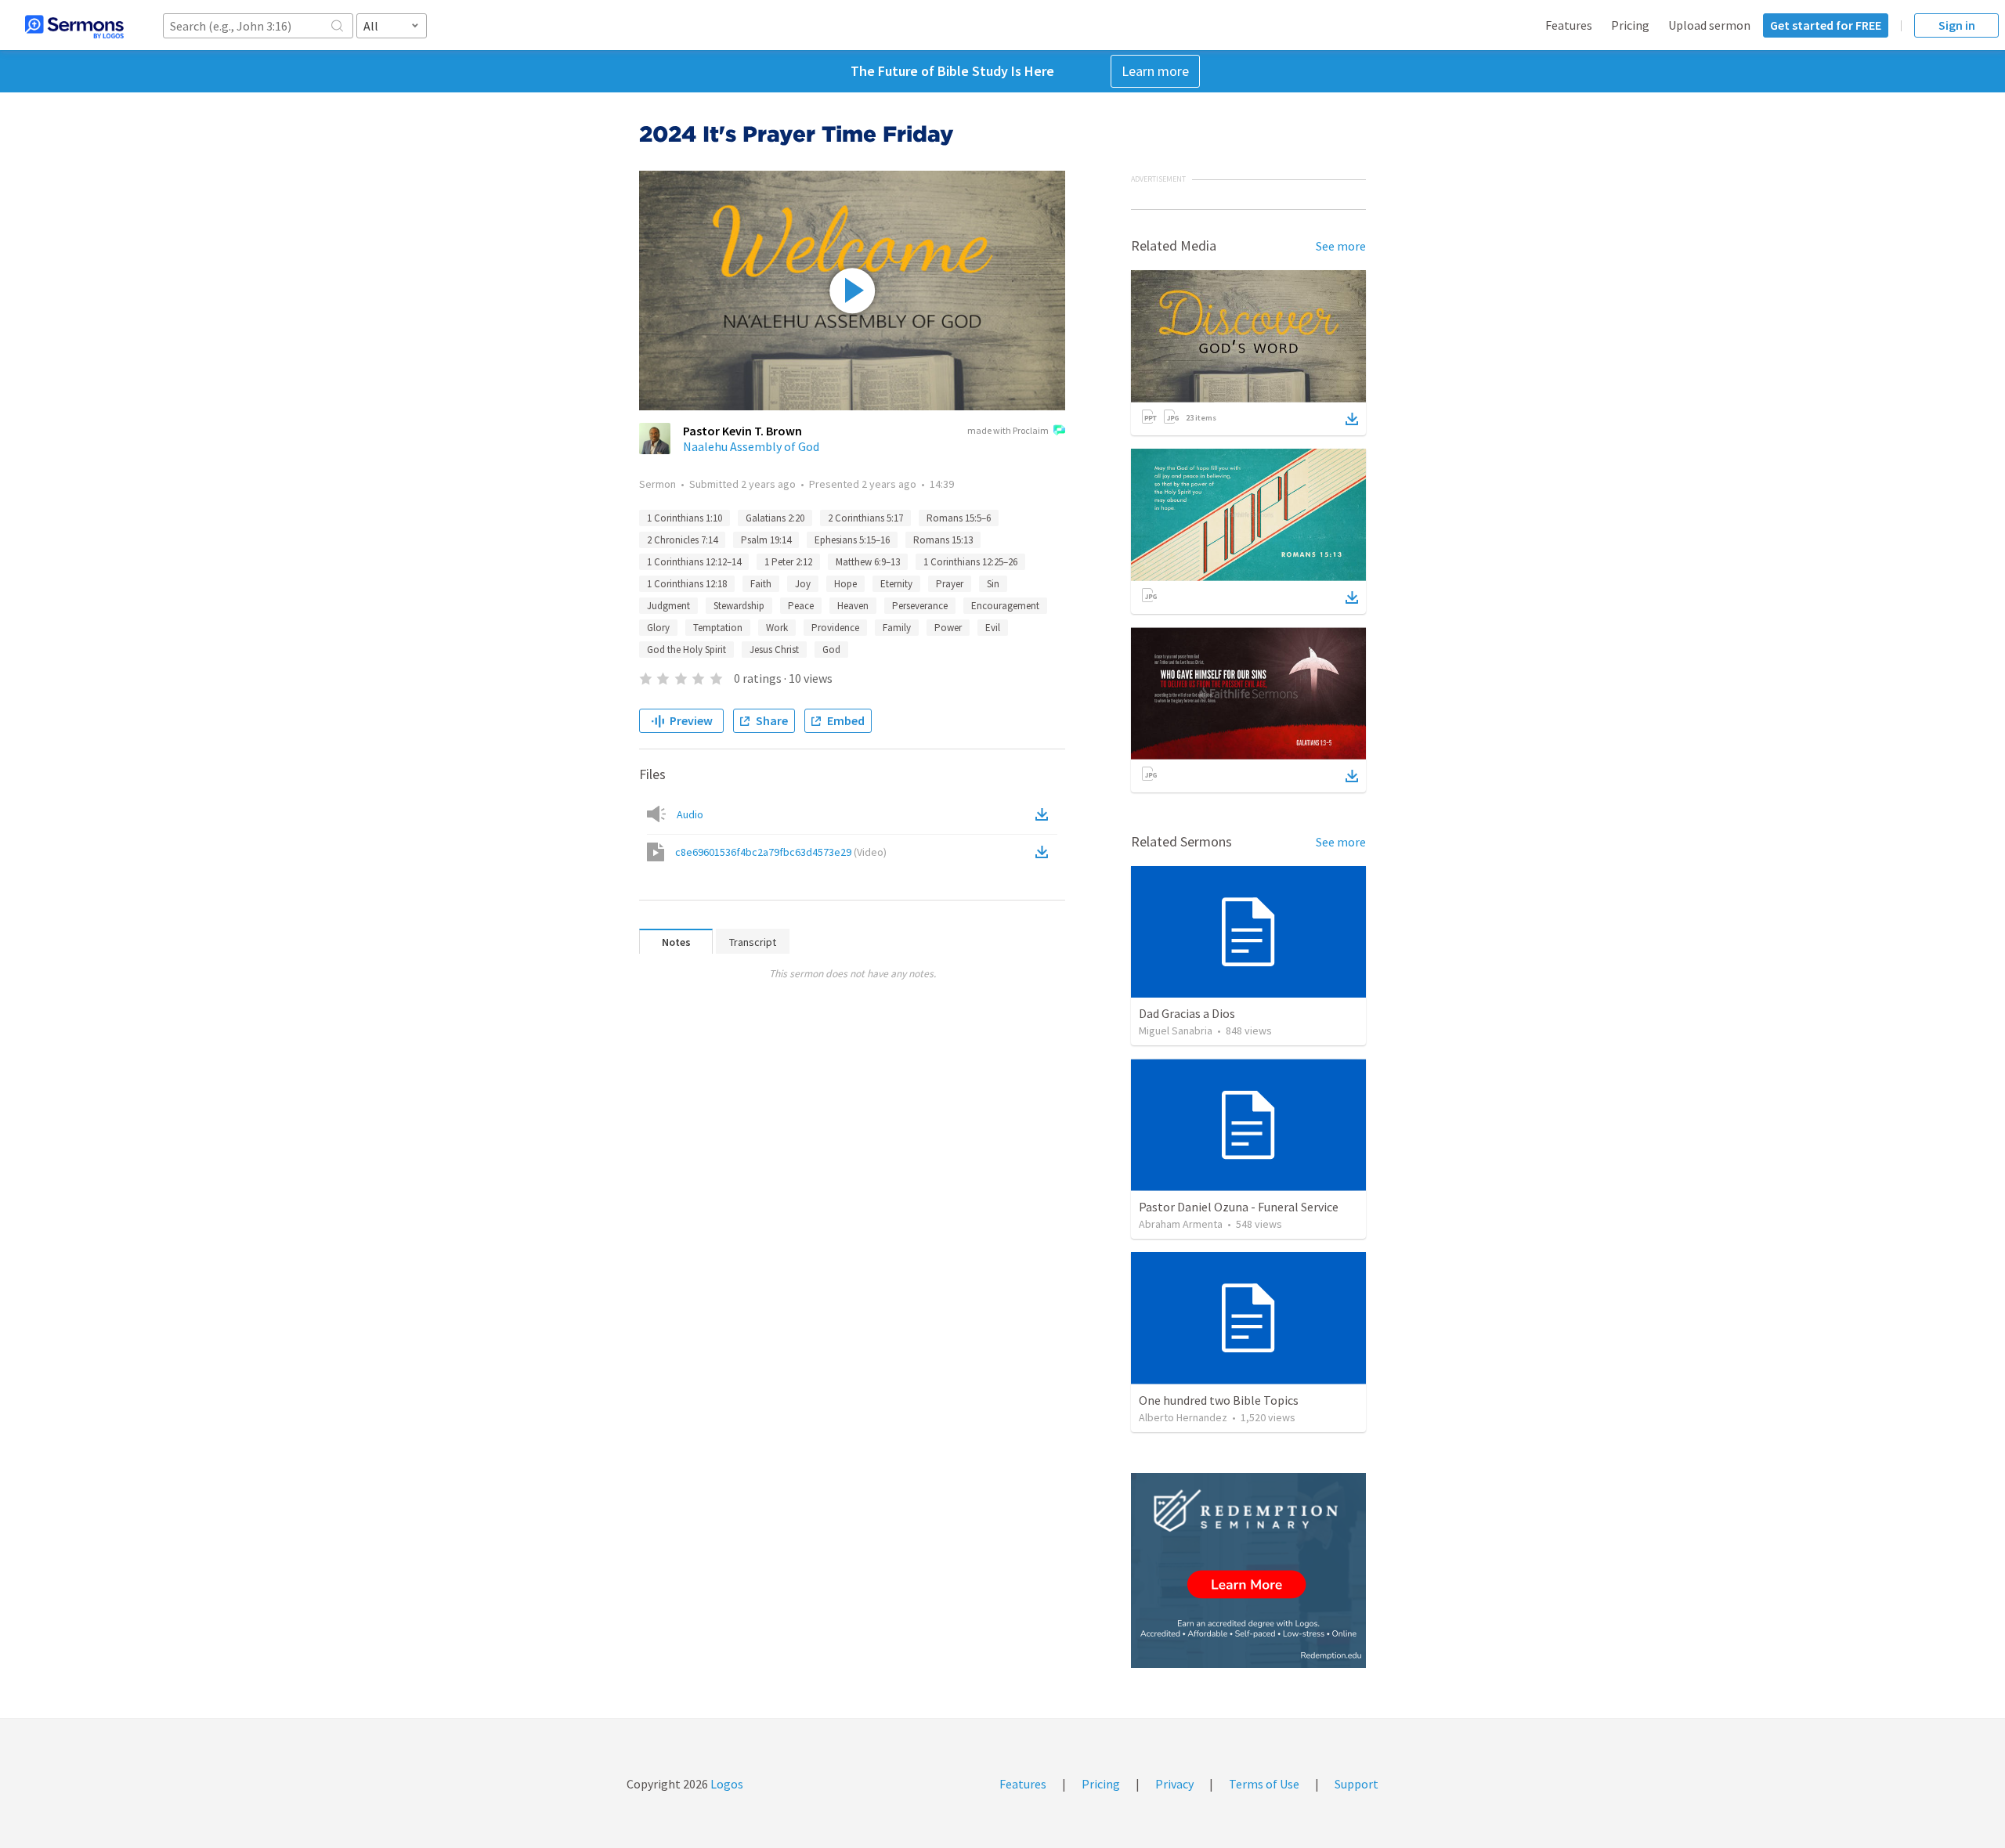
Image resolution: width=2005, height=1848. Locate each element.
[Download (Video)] (1045, 852)
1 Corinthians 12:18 (687, 584)
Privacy (1174, 1784)
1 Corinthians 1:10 (685, 518)
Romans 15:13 (943, 540)
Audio (690, 814)
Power (948, 628)
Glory (658, 628)
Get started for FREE (1826, 25)
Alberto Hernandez (1183, 1417)
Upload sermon (1709, 25)
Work (777, 628)
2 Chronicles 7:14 (682, 540)
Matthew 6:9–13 (868, 562)
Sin (993, 584)
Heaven (853, 606)
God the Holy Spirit (686, 650)
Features (1569, 25)
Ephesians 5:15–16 (852, 540)
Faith (761, 584)
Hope (845, 584)
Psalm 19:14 (766, 540)
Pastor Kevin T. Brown (742, 431)
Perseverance (920, 606)
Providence (835, 628)
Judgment (668, 606)
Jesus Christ (774, 650)
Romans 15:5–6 (959, 518)
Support (1357, 1784)
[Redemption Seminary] (1248, 1570)
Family (897, 628)
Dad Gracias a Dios (1187, 1013)
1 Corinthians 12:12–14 (694, 562)
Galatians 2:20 (775, 518)
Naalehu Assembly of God (751, 446)
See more (1341, 246)
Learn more (1155, 71)
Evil (993, 628)
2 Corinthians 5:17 (865, 518)
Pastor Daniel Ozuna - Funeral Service (1239, 1207)
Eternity (896, 584)
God (831, 650)
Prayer (950, 584)
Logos (726, 1784)
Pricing (1630, 25)
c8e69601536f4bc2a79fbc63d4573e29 (781, 852)
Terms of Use (1264, 1784)
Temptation (718, 628)
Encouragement (1005, 606)
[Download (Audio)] (1045, 814)
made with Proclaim (1008, 430)
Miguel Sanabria (1176, 1030)
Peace (801, 606)
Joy (803, 584)
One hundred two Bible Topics (1219, 1400)
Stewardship (739, 606)
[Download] (1352, 419)
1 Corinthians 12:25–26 (970, 562)
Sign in (1957, 25)
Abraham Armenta (1181, 1224)
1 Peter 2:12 (788, 562)
